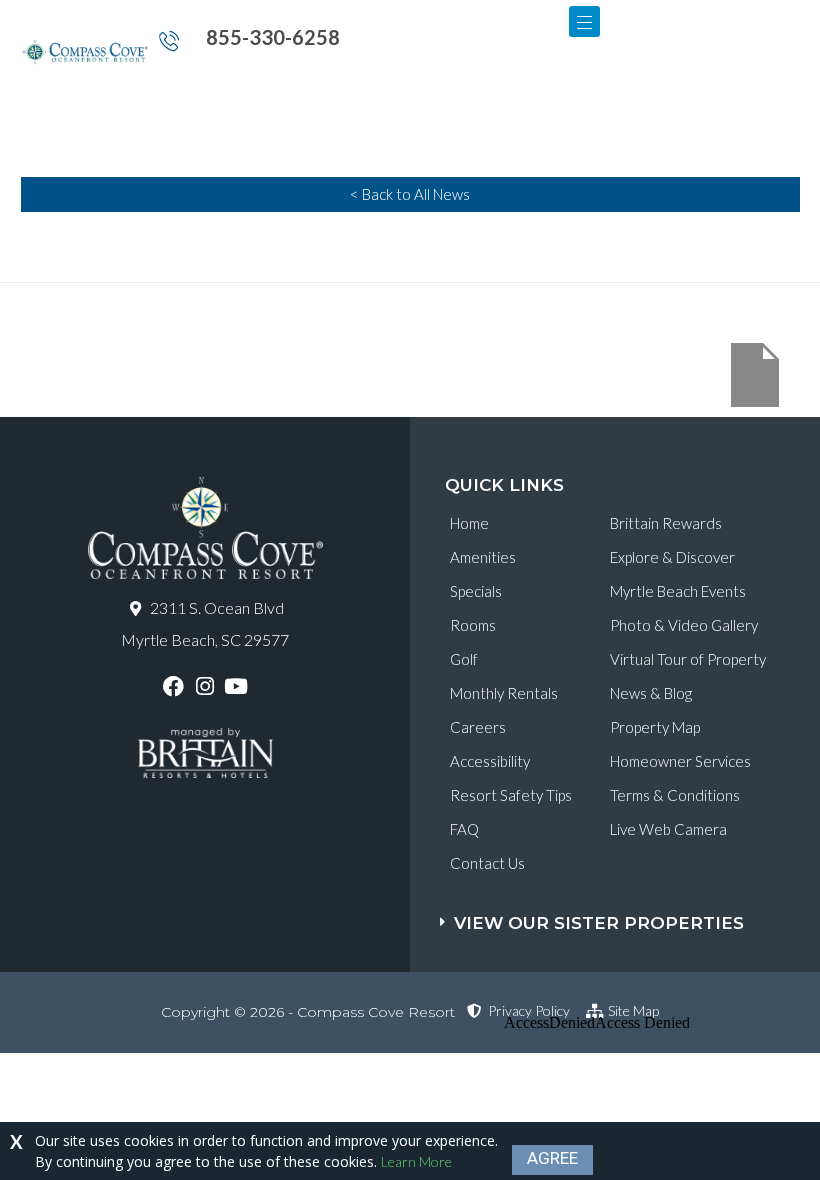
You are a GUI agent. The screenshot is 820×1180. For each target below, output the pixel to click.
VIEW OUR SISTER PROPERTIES (599, 923)
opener (584, 21)
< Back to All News (410, 194)
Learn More (416, 1161)
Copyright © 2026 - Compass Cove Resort (308, 1012)
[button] (630, 913)
